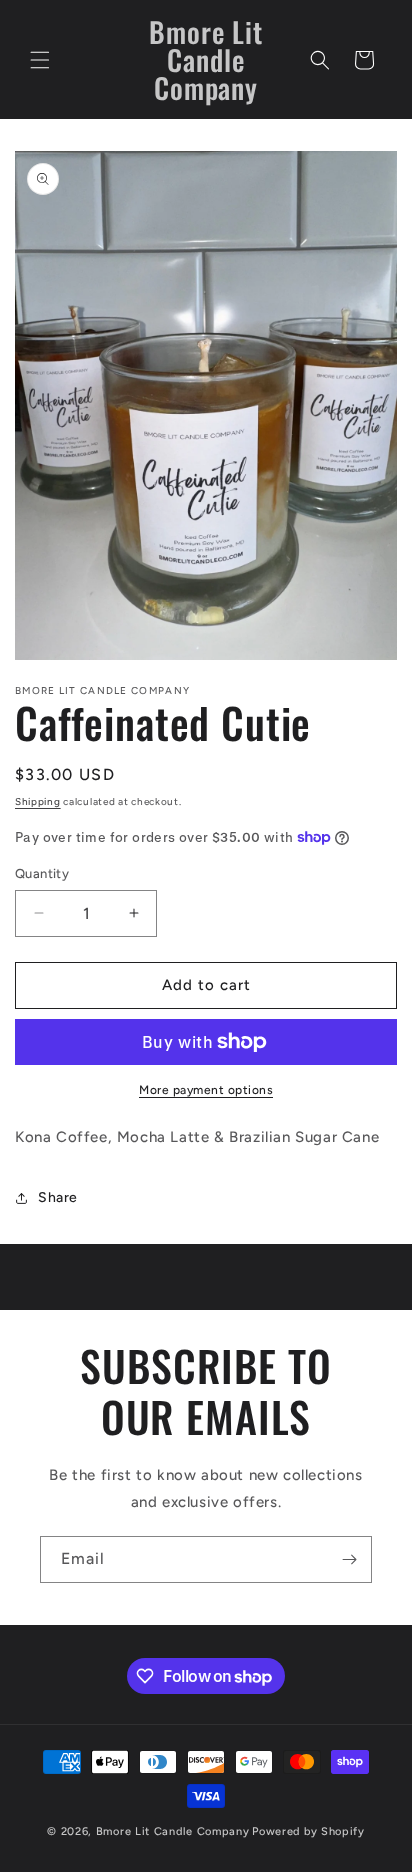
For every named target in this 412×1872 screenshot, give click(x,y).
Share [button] (58, 1197)
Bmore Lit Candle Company (173, 1831)
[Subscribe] (349, 1559)
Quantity (42, 873)
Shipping (38, 801)
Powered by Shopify (308, 1831)
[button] (40, 60)
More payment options (206, 1090)
